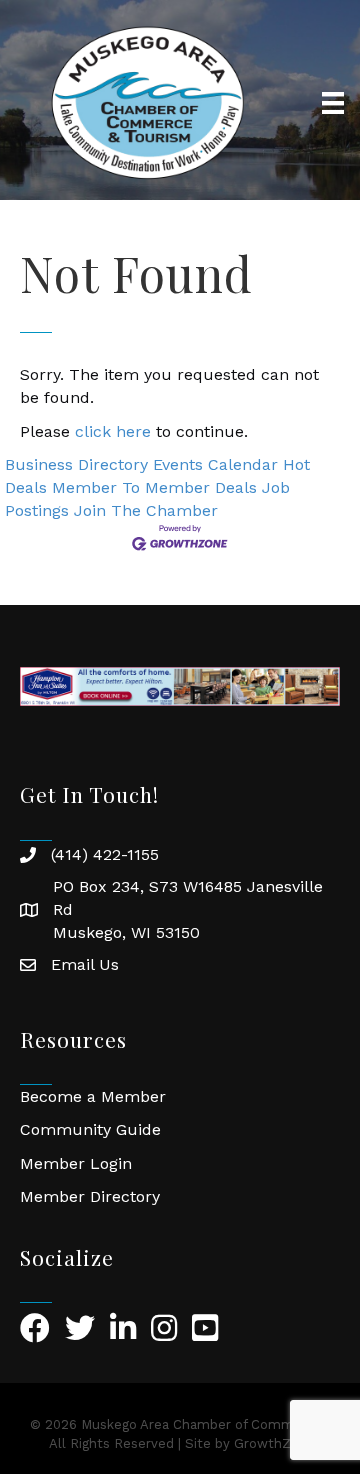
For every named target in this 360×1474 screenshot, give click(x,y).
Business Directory (76, 464)
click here (113, 431)
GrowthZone (274, 1443)
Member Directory (90, 1196)
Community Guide (90, 1129)
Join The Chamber (146, 510)
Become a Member (93, 1096)
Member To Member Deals (154, 487)
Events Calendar (215, 464)
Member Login (76, 1163)
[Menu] (333, 103)
